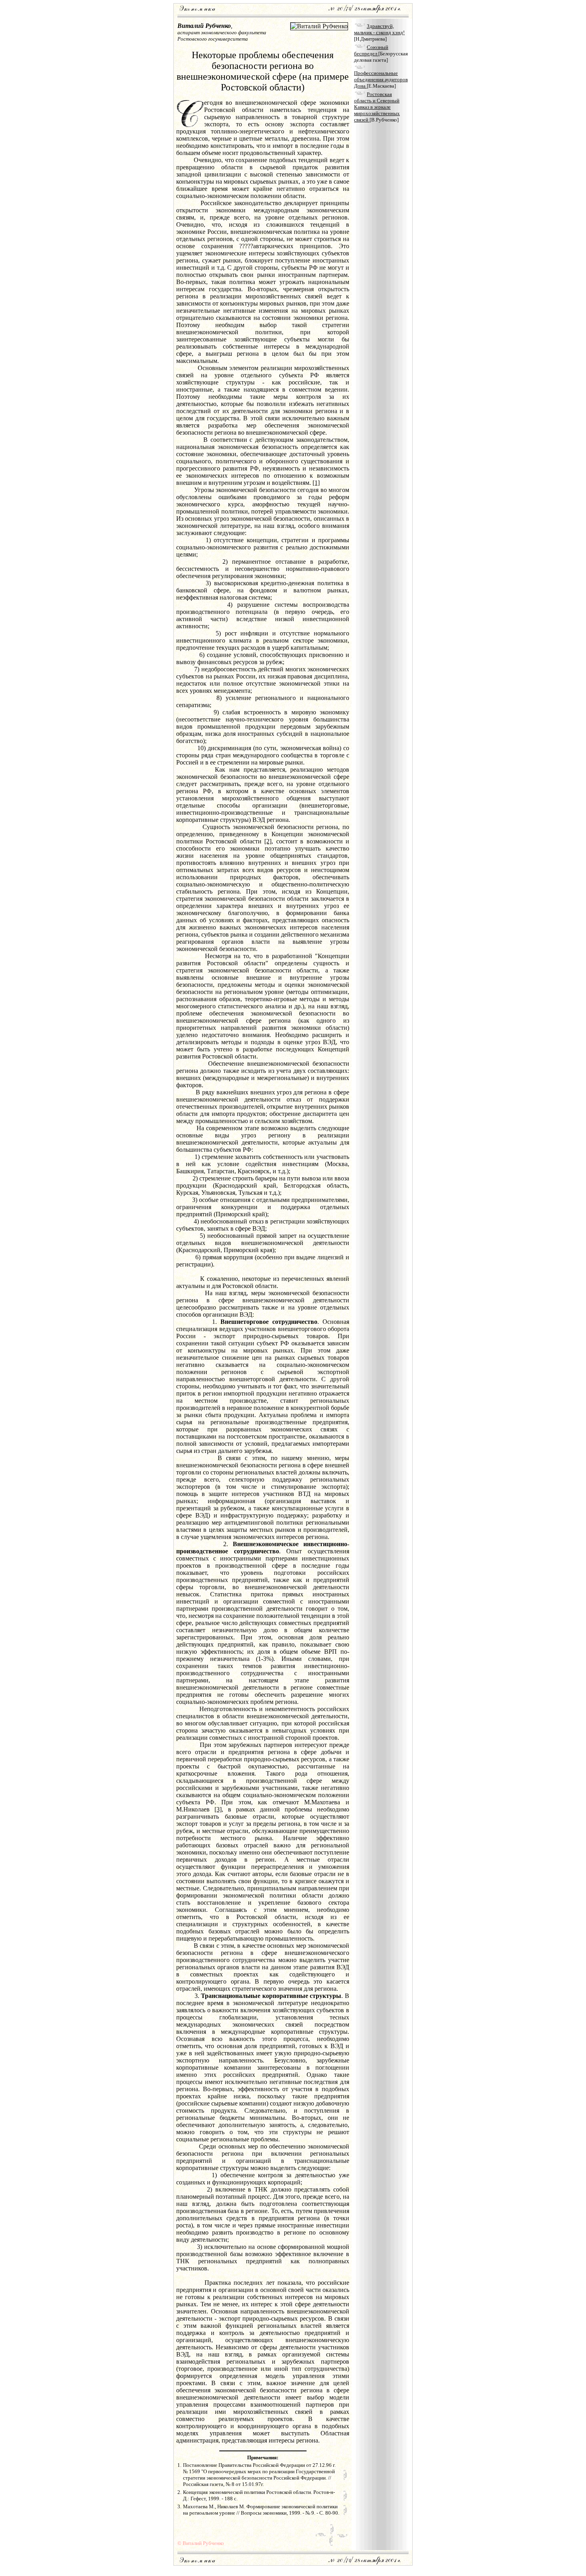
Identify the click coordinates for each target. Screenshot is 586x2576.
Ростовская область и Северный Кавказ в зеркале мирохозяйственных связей (377, 107)
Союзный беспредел (371, 50)
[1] (316, 483)
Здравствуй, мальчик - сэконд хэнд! (379, 29)
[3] (218, 1809)
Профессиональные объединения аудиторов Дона (381, 79)
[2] (268, 841)
